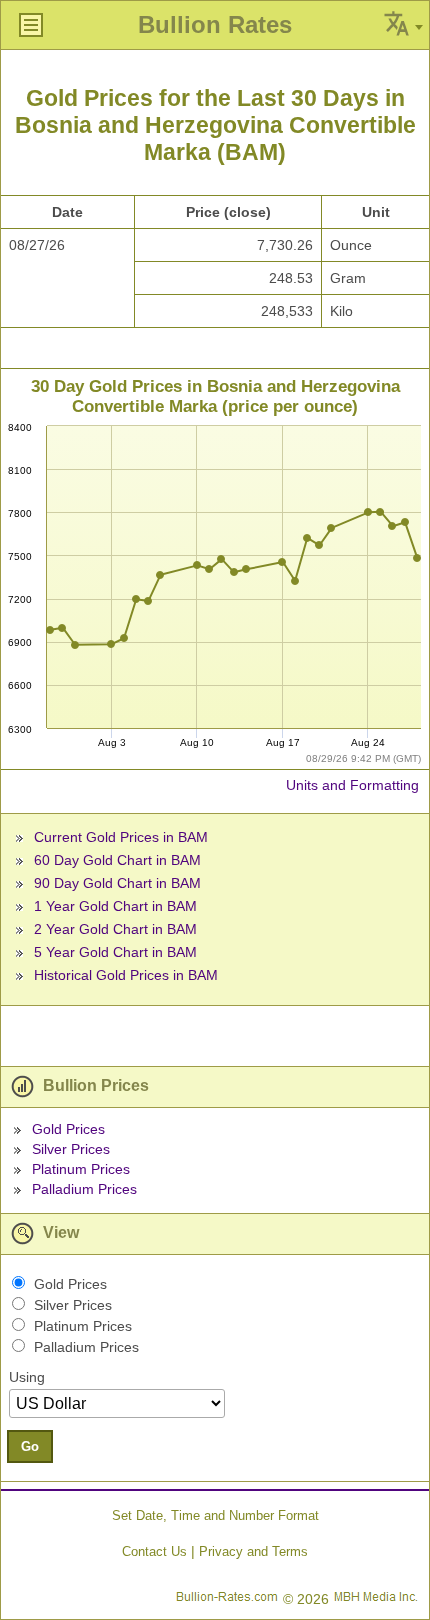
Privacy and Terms (253, 1551)
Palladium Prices (84, 1189)
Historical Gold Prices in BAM (126, 975)
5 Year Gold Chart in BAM (115, 952)
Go (30, 1446)
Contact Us (154, 1551)
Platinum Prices (81, 1169)
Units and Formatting (352, 785)
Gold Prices (68, 1129)
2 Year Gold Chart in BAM (115, 929)
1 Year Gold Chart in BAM (115, 906)
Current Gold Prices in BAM (121, 837)
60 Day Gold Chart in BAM (117, 860)
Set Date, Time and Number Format (215, 1515)
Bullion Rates (215, 24)
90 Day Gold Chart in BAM (117, 883)
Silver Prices (71, 1149)
